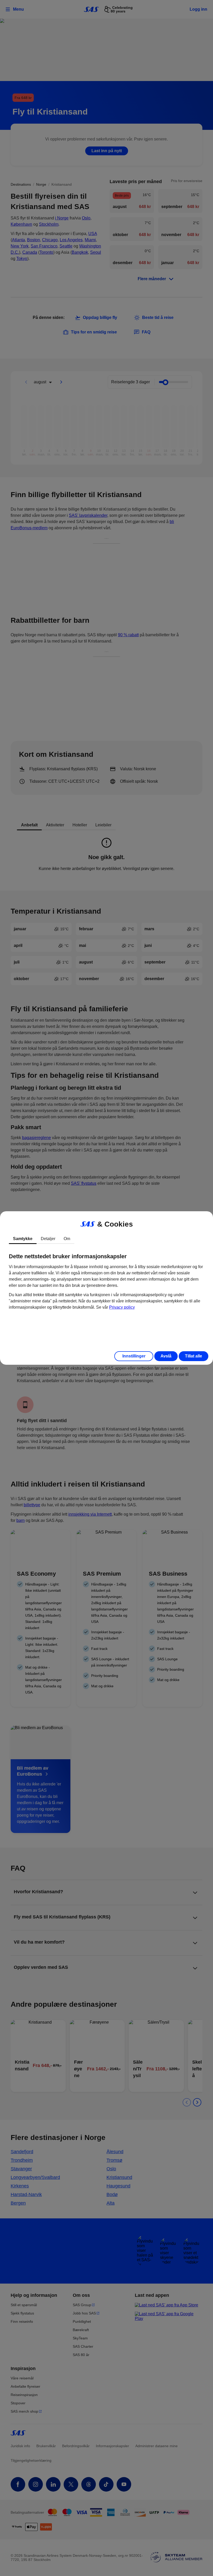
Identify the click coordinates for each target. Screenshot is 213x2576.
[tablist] (106, 1239)
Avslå (166, 1356)
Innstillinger (134, 1356)
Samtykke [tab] (23, 1239)
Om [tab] (67, 1239)
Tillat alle (194, 1356)
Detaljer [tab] (48, 1239)
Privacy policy (122, 1307)
